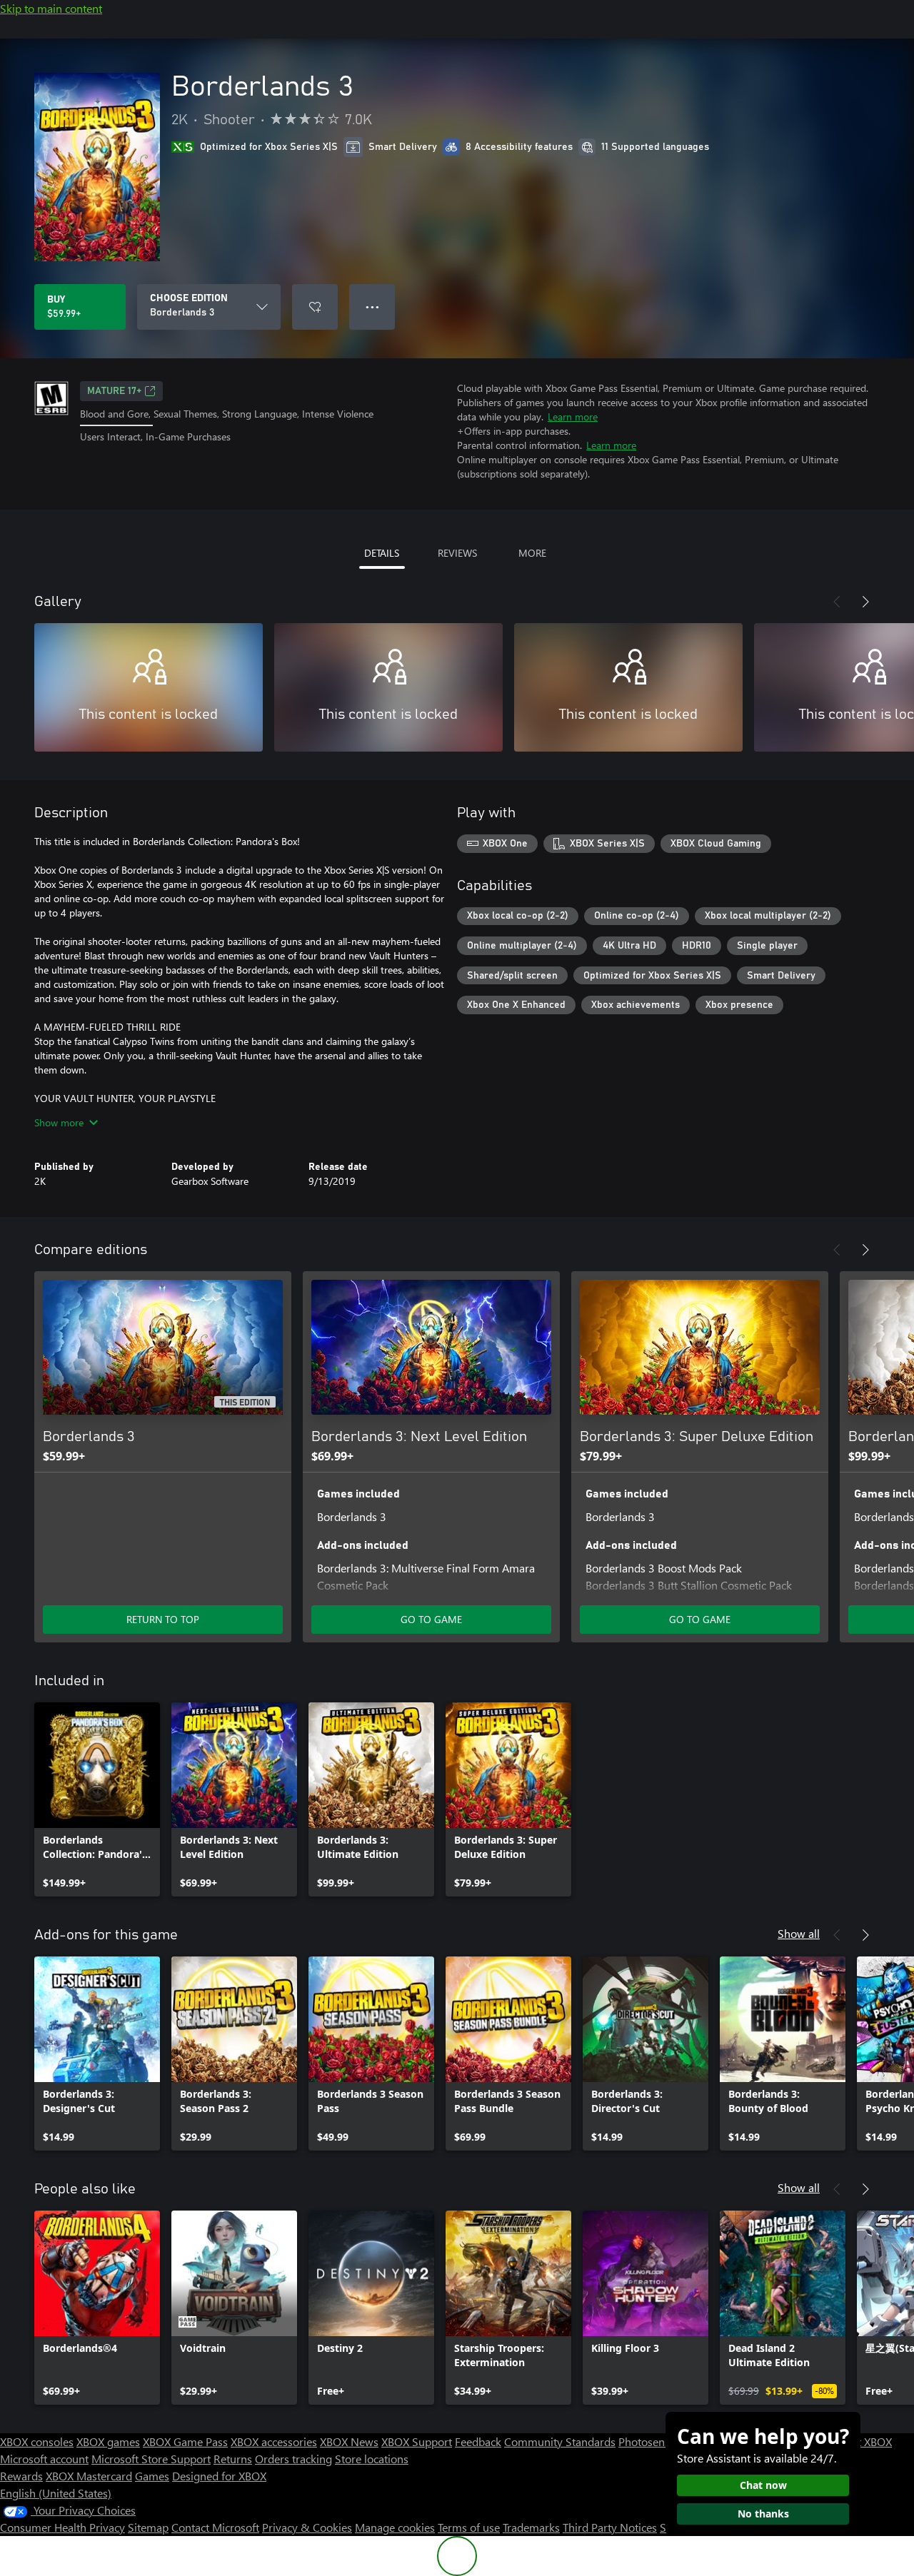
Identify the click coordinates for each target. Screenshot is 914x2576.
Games (152, 2476)
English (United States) (56, 2493)
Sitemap (148, 2527)
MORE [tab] (532, 553)
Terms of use (469, 2527)
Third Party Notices (610, 2527)
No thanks (763, 2514)
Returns (233, 2459)
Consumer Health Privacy (62, 2527)
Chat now (763, 2485)
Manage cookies (395, 2527)
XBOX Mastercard (89, 2476)
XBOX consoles (37, 2441)
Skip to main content (51, 8)
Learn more (573, 416)
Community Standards (560, 2441)
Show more (59, 1122)
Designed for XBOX (219, 2476)
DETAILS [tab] (382, 553)
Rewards (21, 2476)
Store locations (372, 2459)
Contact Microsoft (215, 2527)
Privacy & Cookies (307, 2527)
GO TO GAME (431, 1619)
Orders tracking (293, 2459)
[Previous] (837, 602)
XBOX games (108, 2441)
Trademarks (531, 2527)
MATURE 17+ (114, 391)
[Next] (865, 602)
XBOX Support (417, 2441)
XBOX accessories (274, 2441)
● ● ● (372, 307)
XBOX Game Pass (185, 2441)
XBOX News (349, 2441)
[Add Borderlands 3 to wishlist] (315, 307)
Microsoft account (44, 2459)
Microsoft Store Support (151, 2459)
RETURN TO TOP (163, 1619)
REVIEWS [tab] (457, 553)
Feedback (478, 2441)
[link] (97, 1799)
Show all (799, 1933)
